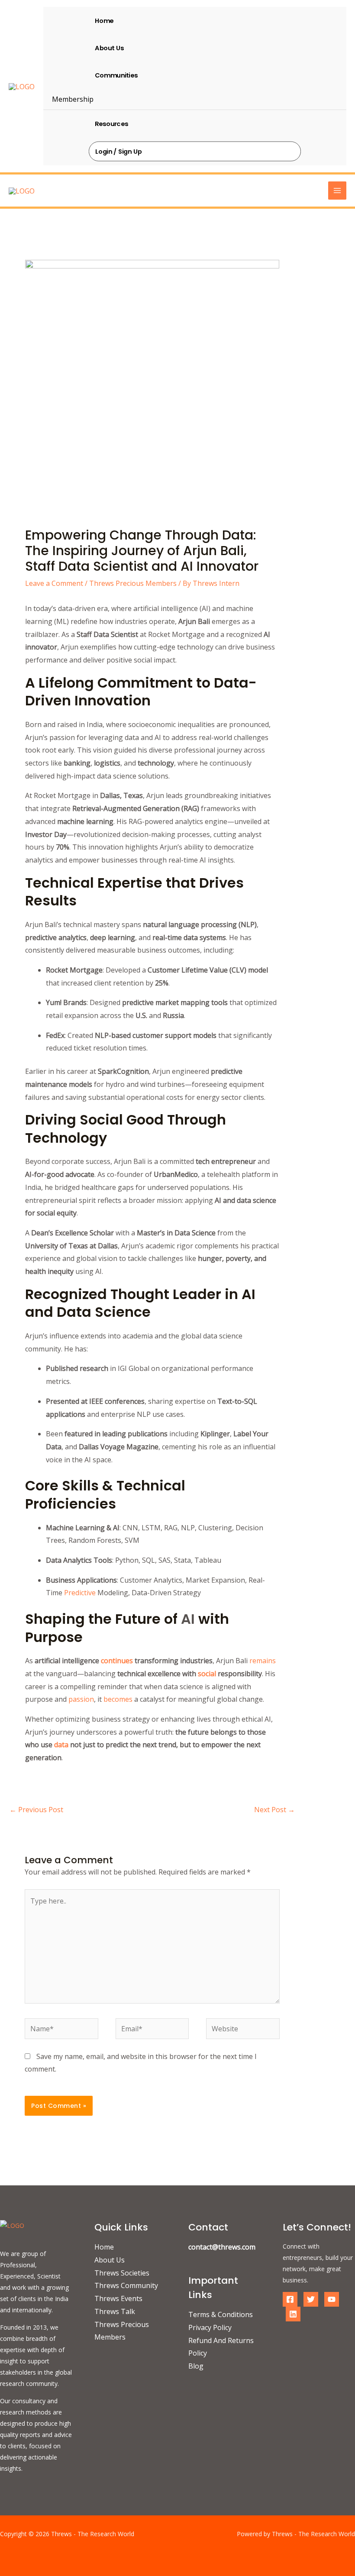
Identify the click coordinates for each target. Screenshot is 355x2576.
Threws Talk (115, 2311)
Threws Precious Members (133, 583)
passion (81, 1699)
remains (263, 1661)
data (61, 1745)
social (206, 1674)
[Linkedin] (293, 2314)
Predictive (80, 1593)
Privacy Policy (210, 2327)
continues (117, 1661)
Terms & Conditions (221, 2314)
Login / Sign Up (119, 151)
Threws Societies (122, 2273)
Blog (196, 2366)
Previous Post (36, 1810)
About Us (109, 48)
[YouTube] (332, 2299)
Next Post (274, 1810)
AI (188, 1619)
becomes (118, 1699)
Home (104, 20)
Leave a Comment (54, 583)
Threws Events (118, 2298)
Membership (73, 99)
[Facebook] (290, 2299)
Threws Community (126, 2285)
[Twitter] (311, 2299)
